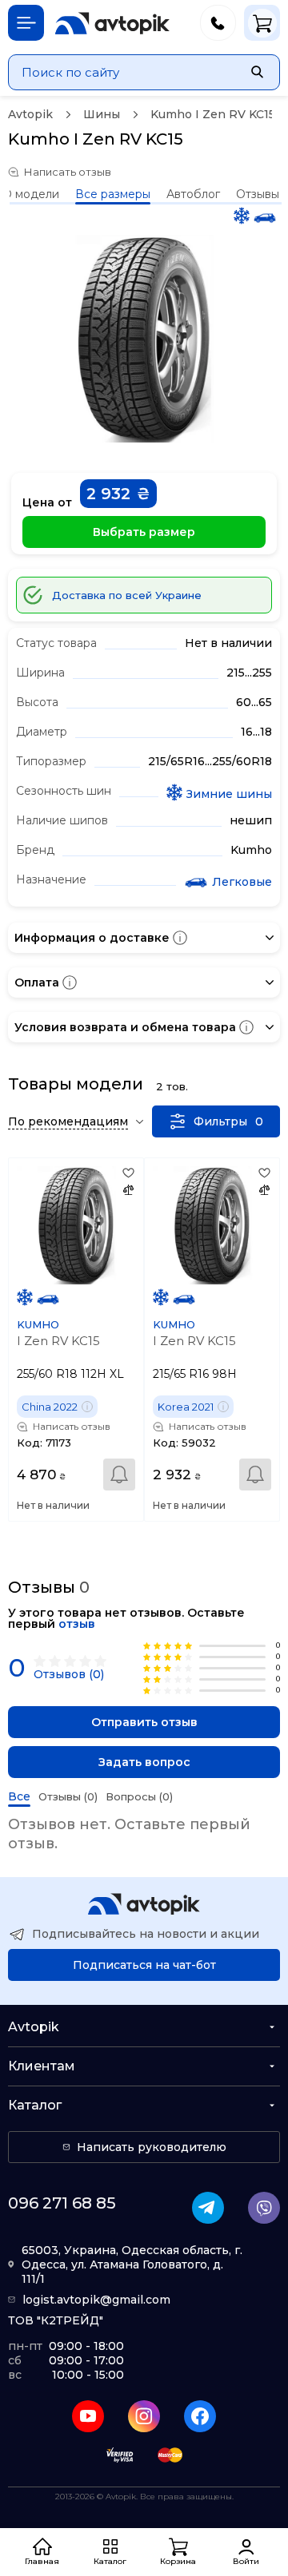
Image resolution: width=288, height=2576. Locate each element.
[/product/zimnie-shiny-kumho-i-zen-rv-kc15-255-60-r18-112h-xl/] (76, 1225)
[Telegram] (208, 2208)
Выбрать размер (144, 532)
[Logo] (112, 23)
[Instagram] (144, 2416)
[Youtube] (88, 2416)
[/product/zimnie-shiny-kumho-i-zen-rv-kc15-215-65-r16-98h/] (212, 1225)
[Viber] (264, 2208)
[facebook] (200, 2416)
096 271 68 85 (62, 2203)
